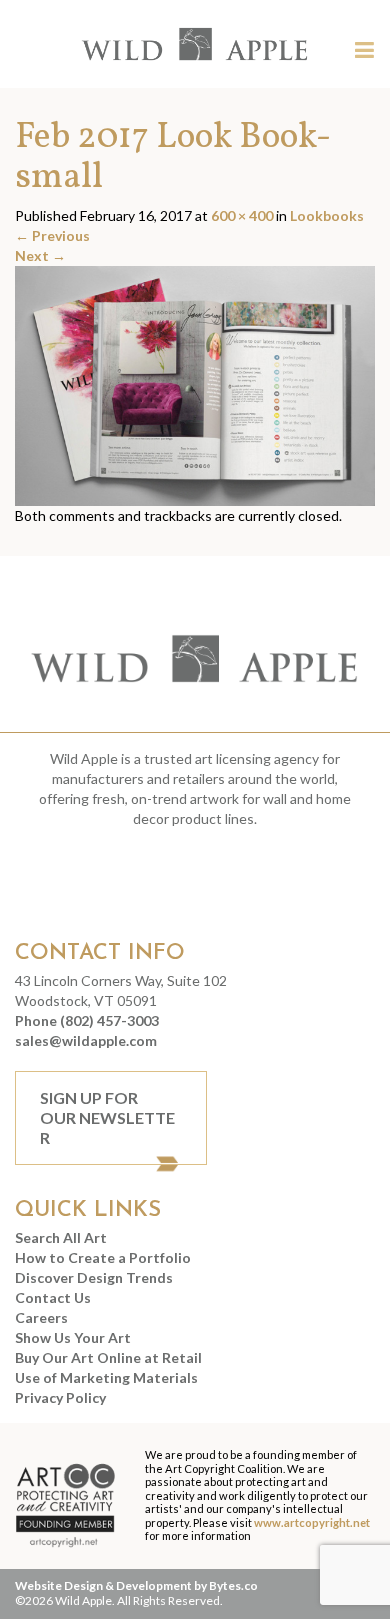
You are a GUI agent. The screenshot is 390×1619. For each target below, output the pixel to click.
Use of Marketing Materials (106, 1377)
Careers (41, 1317)
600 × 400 (242, 215)
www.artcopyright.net (312, 1522)
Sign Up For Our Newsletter (107, 1117)
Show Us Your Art (73, 1337)
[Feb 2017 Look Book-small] (195, 384)
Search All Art (61, 1237)
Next (40, 255)
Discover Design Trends (94, 1277)
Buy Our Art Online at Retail (108, 1357)
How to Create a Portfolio (103, 1257)
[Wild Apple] (195, 44)
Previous (52, 235)
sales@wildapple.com (86, 1040)
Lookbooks (327, 215)
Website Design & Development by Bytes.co (136, 1585)
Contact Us (53, 1297)
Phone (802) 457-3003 (87, 1020)
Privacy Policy (60, 1397)
